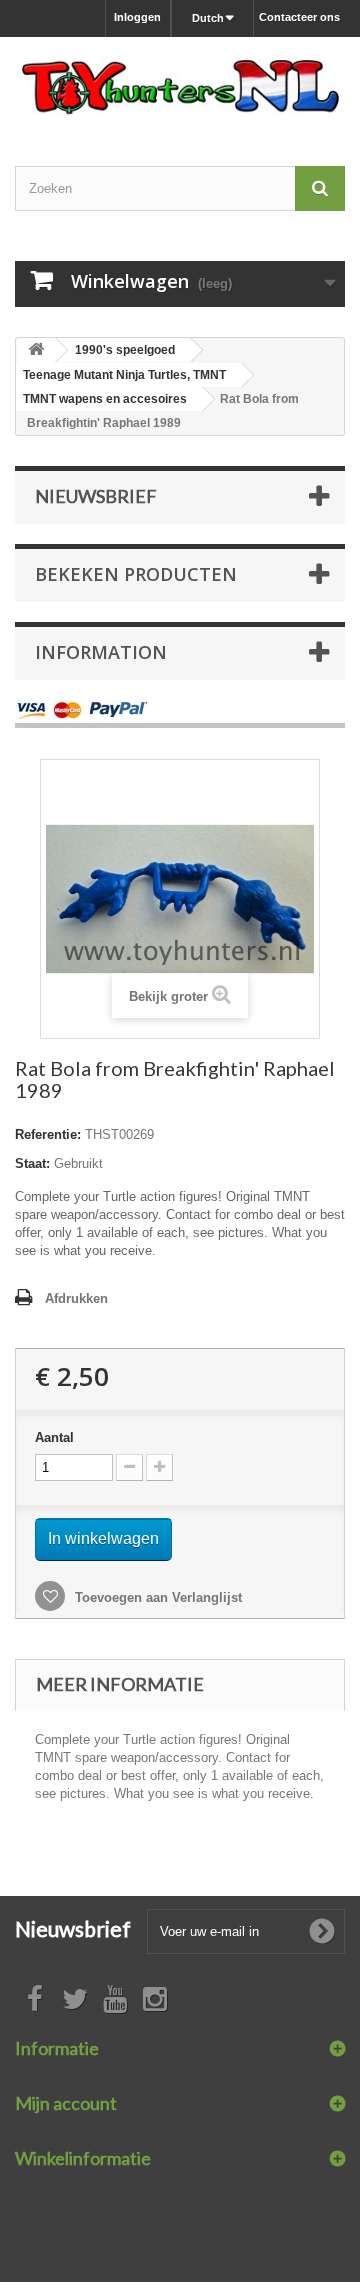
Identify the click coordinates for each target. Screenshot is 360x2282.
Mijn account (66, 2103)
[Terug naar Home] (36, 350)
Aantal (54, 1437)
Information (101, 652)
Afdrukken (76, 1298)
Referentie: (48, 1134)
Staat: (32, 1163)
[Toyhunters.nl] (180, 84)
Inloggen (137, 17)
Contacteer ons (299, 17)
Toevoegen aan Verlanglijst (156, 1597)
